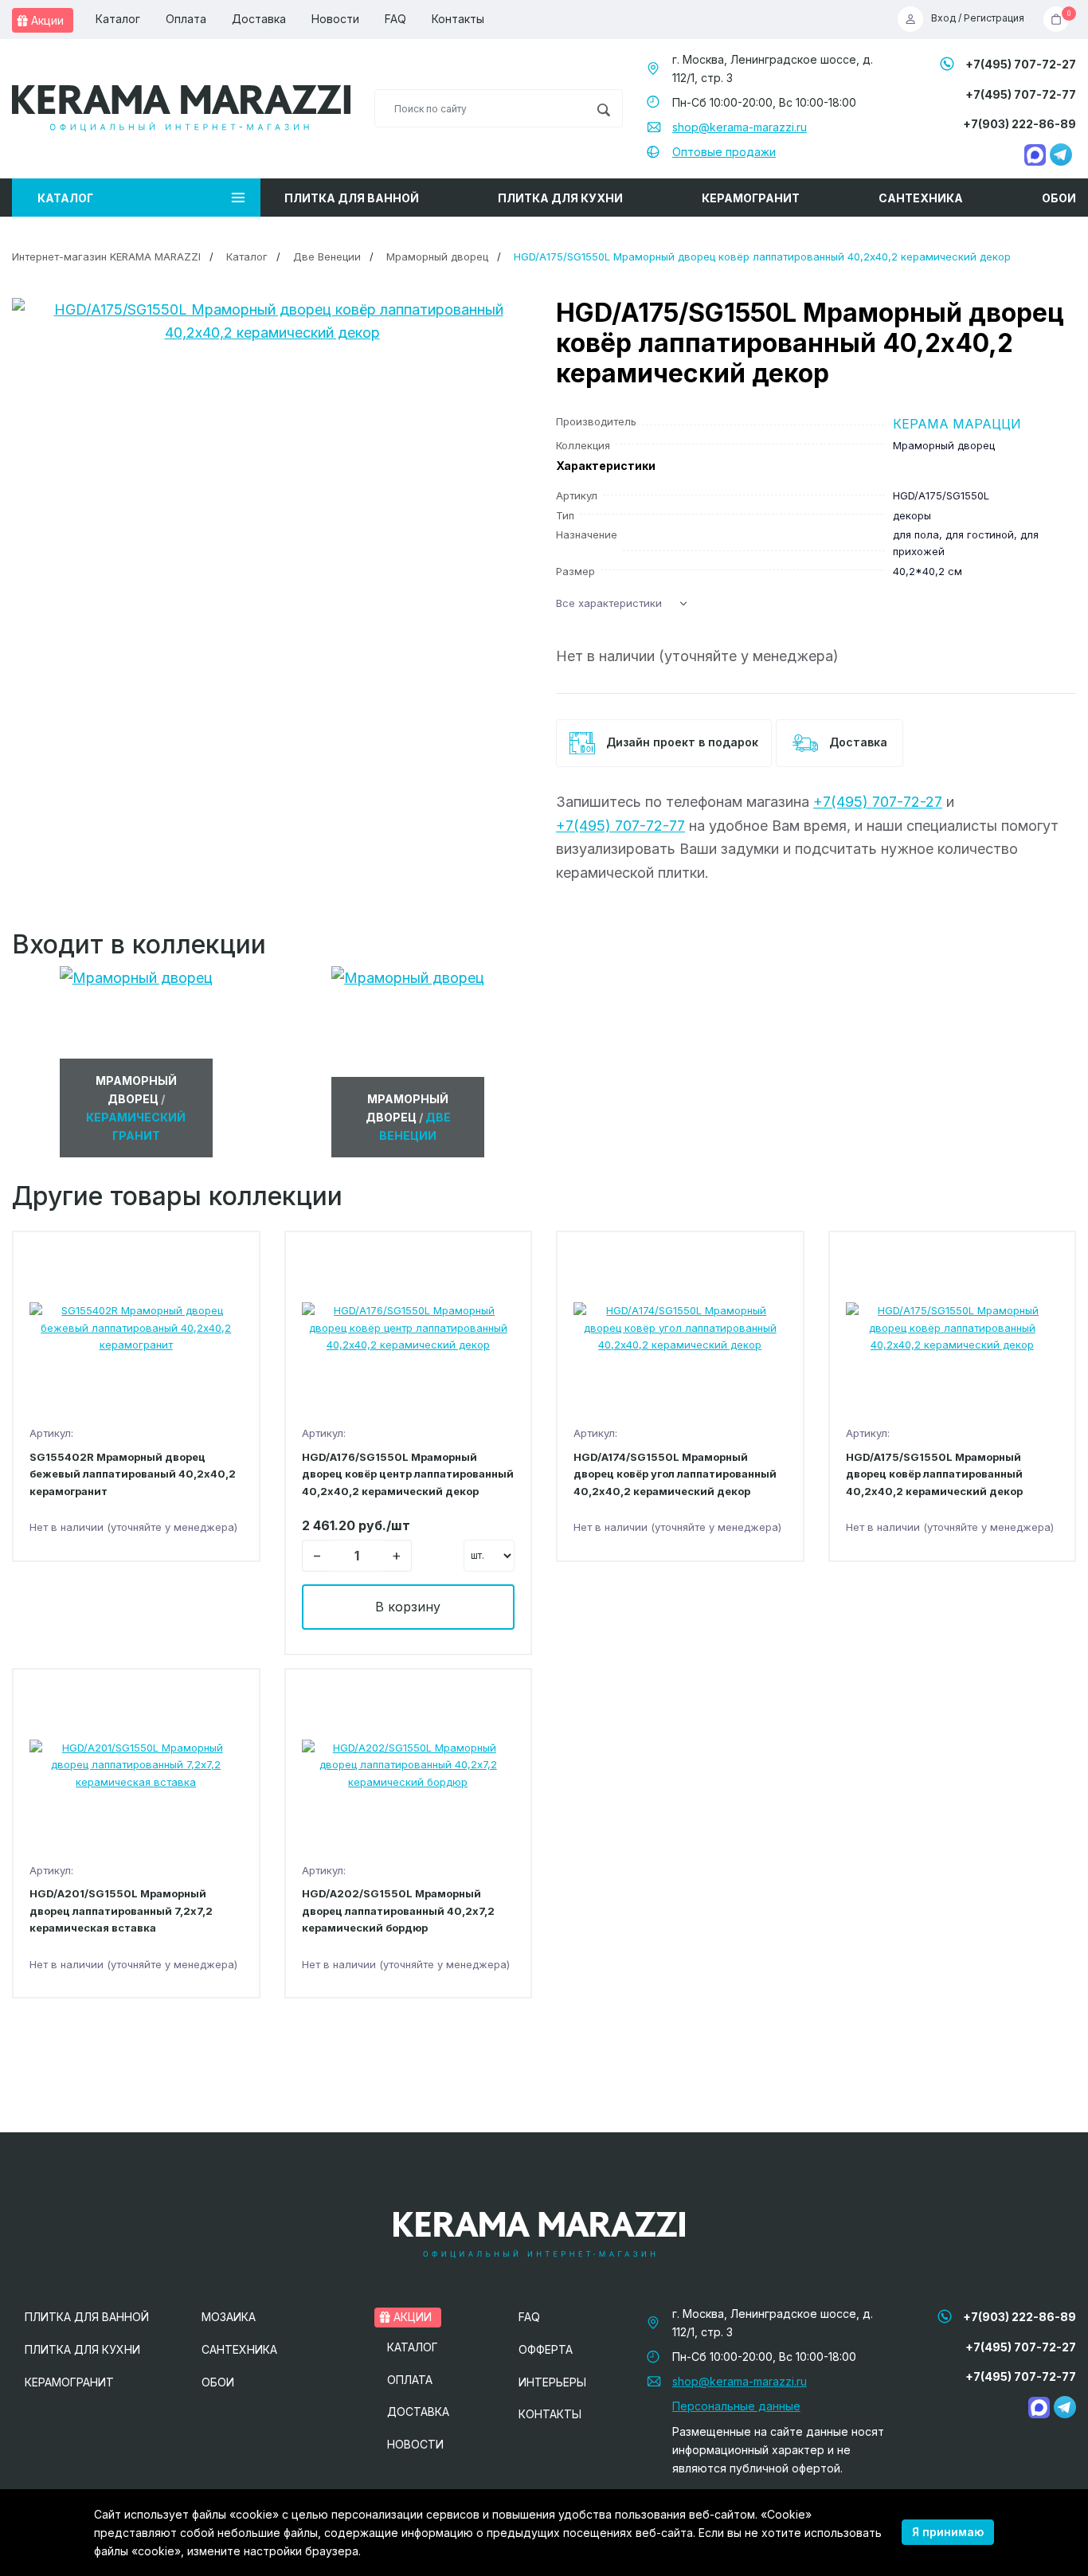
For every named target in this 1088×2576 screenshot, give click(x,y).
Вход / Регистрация (978, 19)
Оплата (186, 19)
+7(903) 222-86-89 (1020, 124)
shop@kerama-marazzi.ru (740, 127)
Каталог (118, 19)
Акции (46, 20)
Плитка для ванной (352, 198)
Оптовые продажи (724, 152)
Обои (1059, 198)
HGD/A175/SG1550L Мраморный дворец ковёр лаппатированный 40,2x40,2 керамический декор (934, 1474)
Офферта (546, 2349)
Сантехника (921, 198)
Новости (335, 19)
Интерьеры (552, 2382)
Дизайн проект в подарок (681, 742)
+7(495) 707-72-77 (1021, 94)
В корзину (408, 1607)
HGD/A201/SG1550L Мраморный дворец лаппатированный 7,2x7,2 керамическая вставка (121, 1910)
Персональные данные (736, 2406)
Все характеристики (609, 603)
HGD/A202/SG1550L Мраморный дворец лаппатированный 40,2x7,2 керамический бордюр (398, 1910)
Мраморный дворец (437, 256)
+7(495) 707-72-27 (1021, 64)
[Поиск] (603, 108)
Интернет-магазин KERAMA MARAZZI (106, 256)
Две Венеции (327, 256)
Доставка (259, 19)
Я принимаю (948, 2532)
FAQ (395, 19)
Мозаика (229, 2317)
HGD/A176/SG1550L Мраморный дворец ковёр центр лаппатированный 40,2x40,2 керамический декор (408, 1474)
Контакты (458, 19)
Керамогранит (751, 198)
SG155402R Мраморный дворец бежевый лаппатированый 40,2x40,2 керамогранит (133, 1474)
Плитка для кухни (560, 198)
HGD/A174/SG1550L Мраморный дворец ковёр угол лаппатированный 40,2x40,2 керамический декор (675, 1474)
